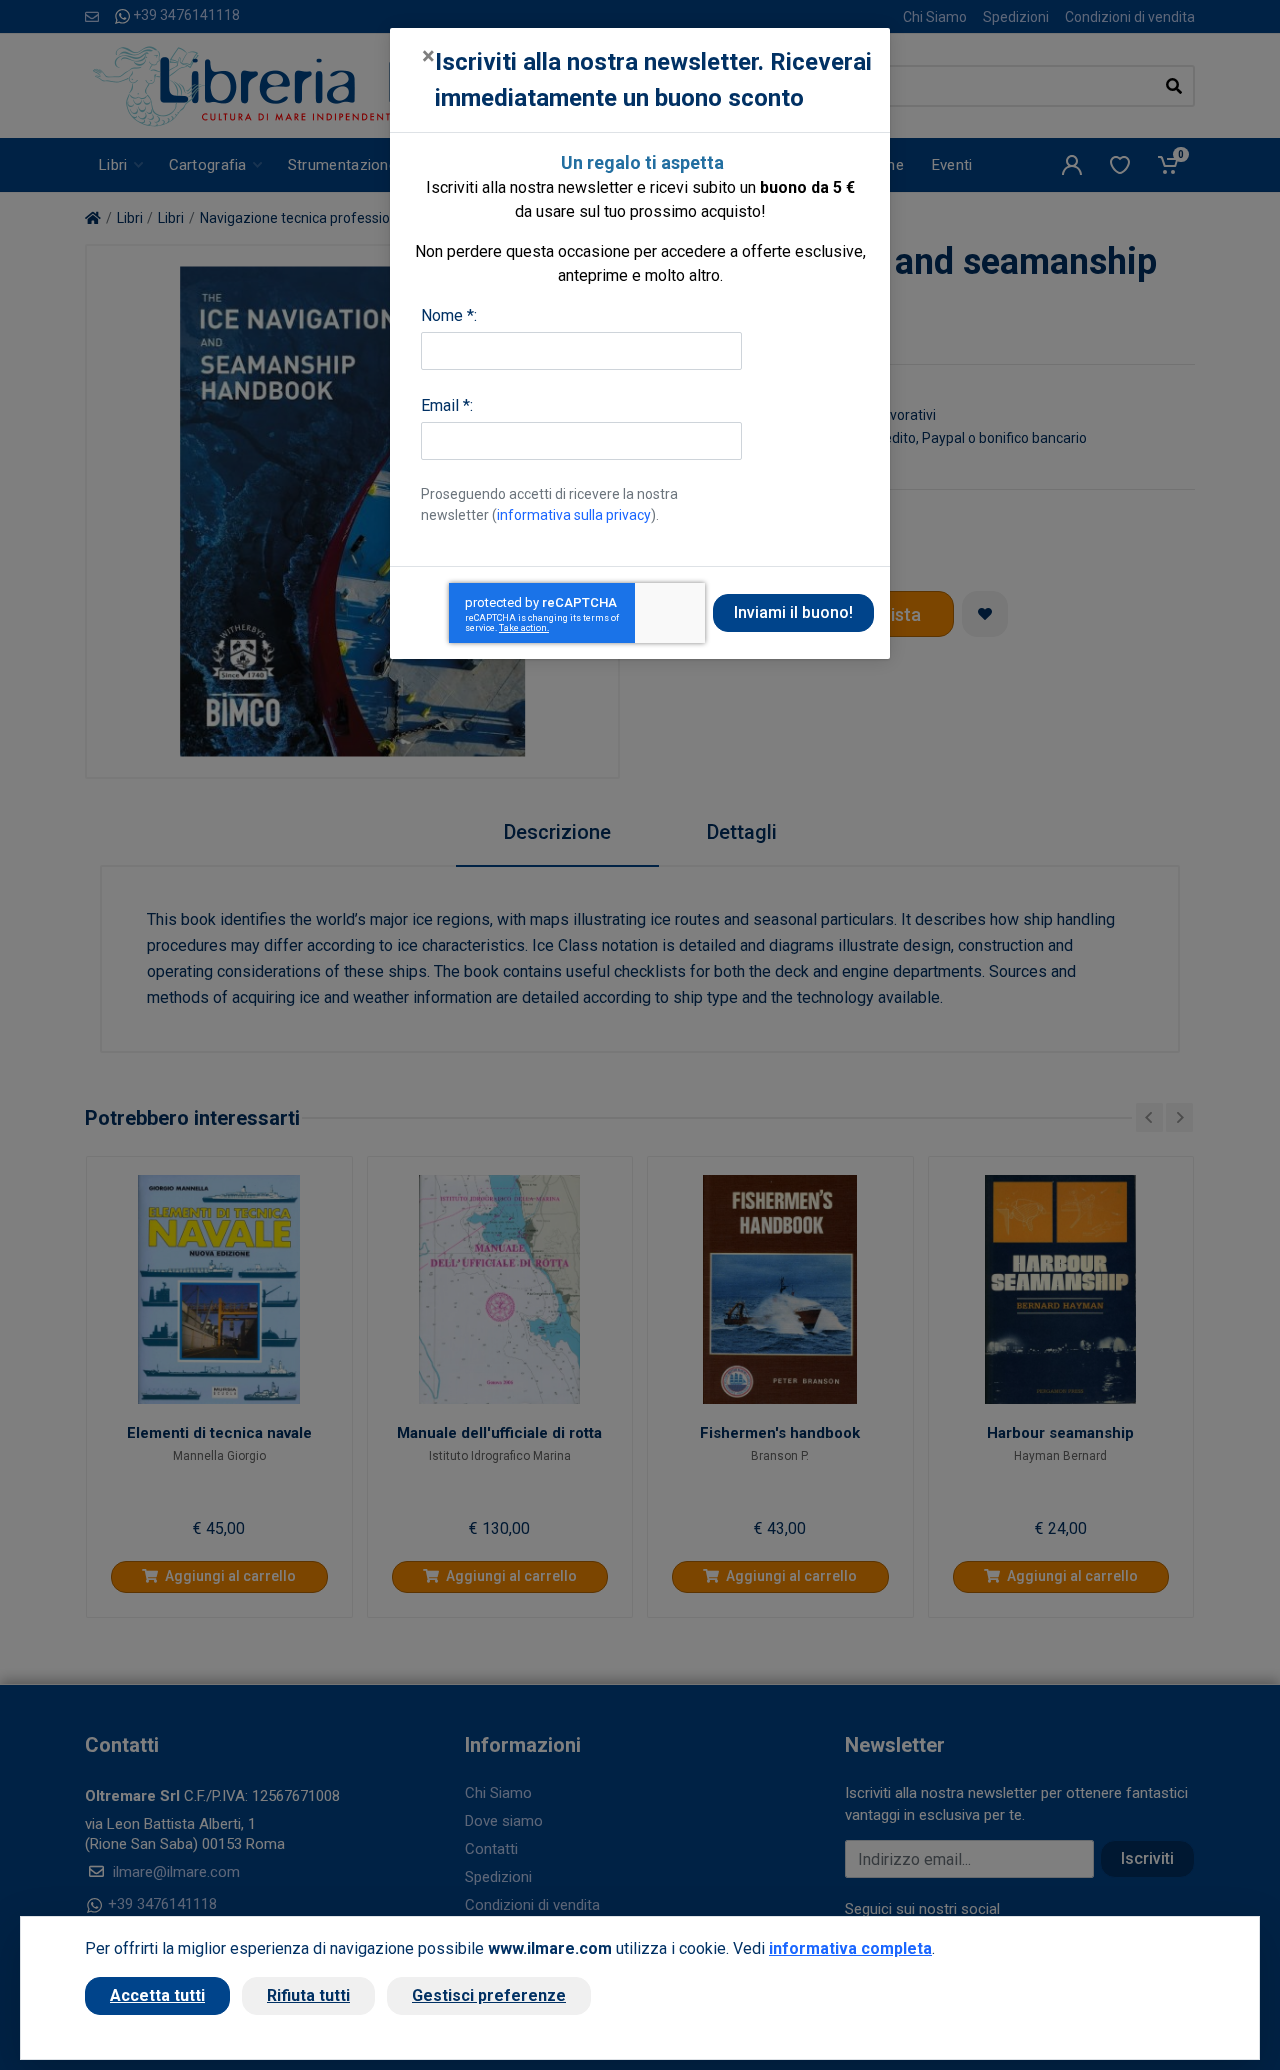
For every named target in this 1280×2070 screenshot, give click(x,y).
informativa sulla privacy (574, 515)
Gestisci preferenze (489, 1995)
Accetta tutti (157, 1995)
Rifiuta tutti (308, 1995)
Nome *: (449, 315)
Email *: (447, 405)
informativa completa (850, 1948)
